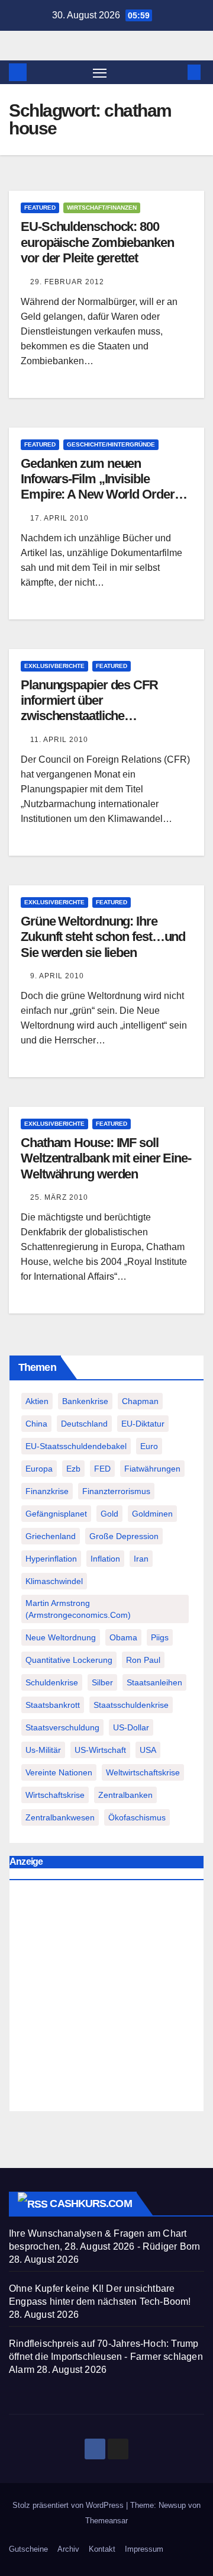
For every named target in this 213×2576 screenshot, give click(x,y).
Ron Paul (143, 1660)
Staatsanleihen (154, 1682)
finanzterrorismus (116, 1491)
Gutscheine (28, 2549)
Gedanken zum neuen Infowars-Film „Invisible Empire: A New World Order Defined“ (98, 487)
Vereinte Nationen (59, 1772)
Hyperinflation (51, 1559)
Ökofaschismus (137, 1817)
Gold (109, 1514)
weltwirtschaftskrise (143, 1772)
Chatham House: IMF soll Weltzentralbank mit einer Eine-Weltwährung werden (106, 1158)
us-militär (43, 1750)
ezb (73, 1469)
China (36, 1424)
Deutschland (84, 1424)
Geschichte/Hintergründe (111, 444)
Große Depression (124, 1536)
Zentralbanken (125, 1795)
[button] (176, 72)
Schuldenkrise (52, 1682)
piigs (160, 1637)
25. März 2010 (59, 1197)
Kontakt (102, 2549)
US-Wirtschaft (100, 1750)
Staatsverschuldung (62, 1727)
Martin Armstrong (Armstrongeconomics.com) (78, 1609)
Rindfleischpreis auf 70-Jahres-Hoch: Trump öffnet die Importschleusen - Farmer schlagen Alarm (106, 2357)
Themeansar (106, 2521)
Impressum (144, 2549)
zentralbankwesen (60, 1817)
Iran (141, 1559)
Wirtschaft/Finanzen (102, 208)
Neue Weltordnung (61, 1637)
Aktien (37, 1401)
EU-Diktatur (143, 1424)
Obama (123, 1637)
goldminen (152, 1514)
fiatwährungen (152, 1469)
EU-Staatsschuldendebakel (76, 1446)
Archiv (68, 2549)
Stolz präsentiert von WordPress (69, 2505)
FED (102, 1469)
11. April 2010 (59, 740)
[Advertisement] (106, 1999)
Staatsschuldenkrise (131, 1705)
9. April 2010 (57, 976)
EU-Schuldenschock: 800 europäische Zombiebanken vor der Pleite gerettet (97, 242)
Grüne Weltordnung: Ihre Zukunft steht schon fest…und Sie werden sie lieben (103, 937)
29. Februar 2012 (67, 282)
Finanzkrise (47, 1491)
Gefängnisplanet (56, 1514)
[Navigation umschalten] (100, 72)
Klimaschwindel (54, 1581)
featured (40, 208)
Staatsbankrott (53, 1705)
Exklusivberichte (54, 666)
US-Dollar (131, 1727)
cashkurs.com (91, 2204)
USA (148, 1750)
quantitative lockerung (69, 1660)
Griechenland (51, 1536)
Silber (102, 1682)
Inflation (105, 1559)
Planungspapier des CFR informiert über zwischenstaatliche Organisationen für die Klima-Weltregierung (101, 716)
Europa (39, 1469)
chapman (140, 1401)
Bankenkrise (85, 1401)
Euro (149, 1446)
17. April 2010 (59, 518)
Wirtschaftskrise (55, 1795)
